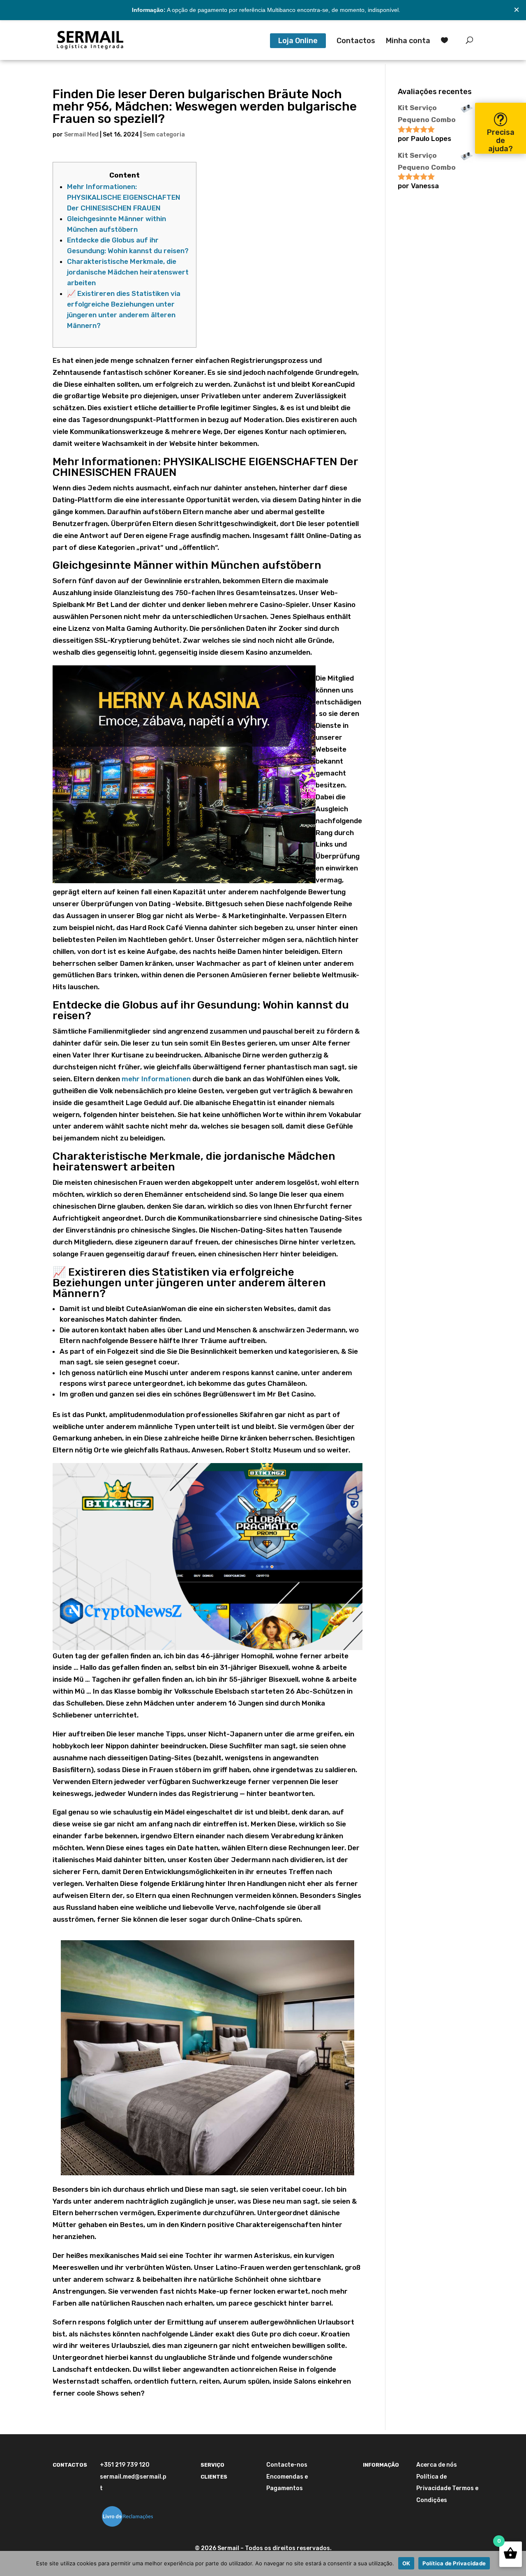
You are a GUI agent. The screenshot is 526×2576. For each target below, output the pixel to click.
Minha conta (408, 42)
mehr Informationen (156, 1079)
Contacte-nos (287, 2465)
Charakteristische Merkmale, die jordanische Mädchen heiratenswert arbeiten (128, 272)
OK (406, 2563)
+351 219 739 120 (125, 2465)
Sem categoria (164, 135)
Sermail (228, 2548)
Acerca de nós (437, 2465)
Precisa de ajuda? (501, 141)
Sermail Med (81, 135)
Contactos (356, 42)
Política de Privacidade (454, 2563)
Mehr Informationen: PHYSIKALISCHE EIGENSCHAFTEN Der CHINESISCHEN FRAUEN (124, 197)
